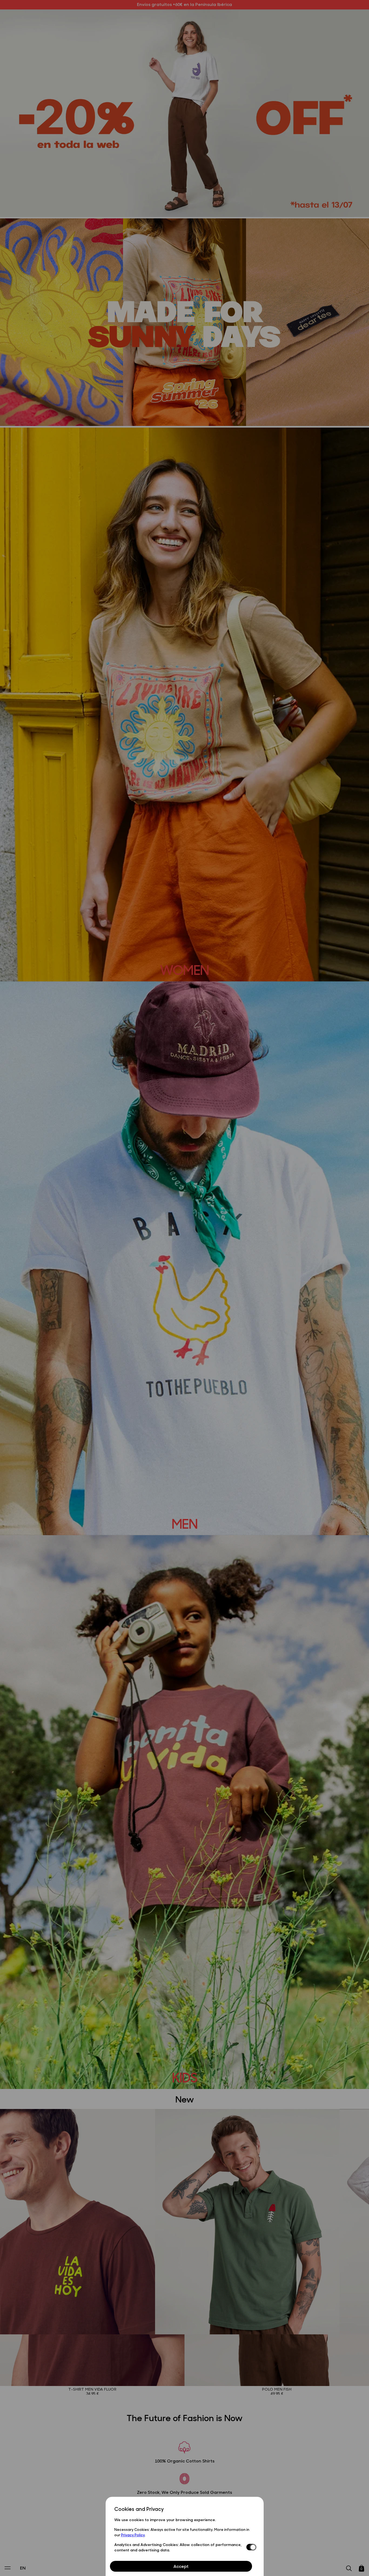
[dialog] (185, 2536)
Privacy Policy (133, 2535)
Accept (181, 2566)
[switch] (251, 2547)
